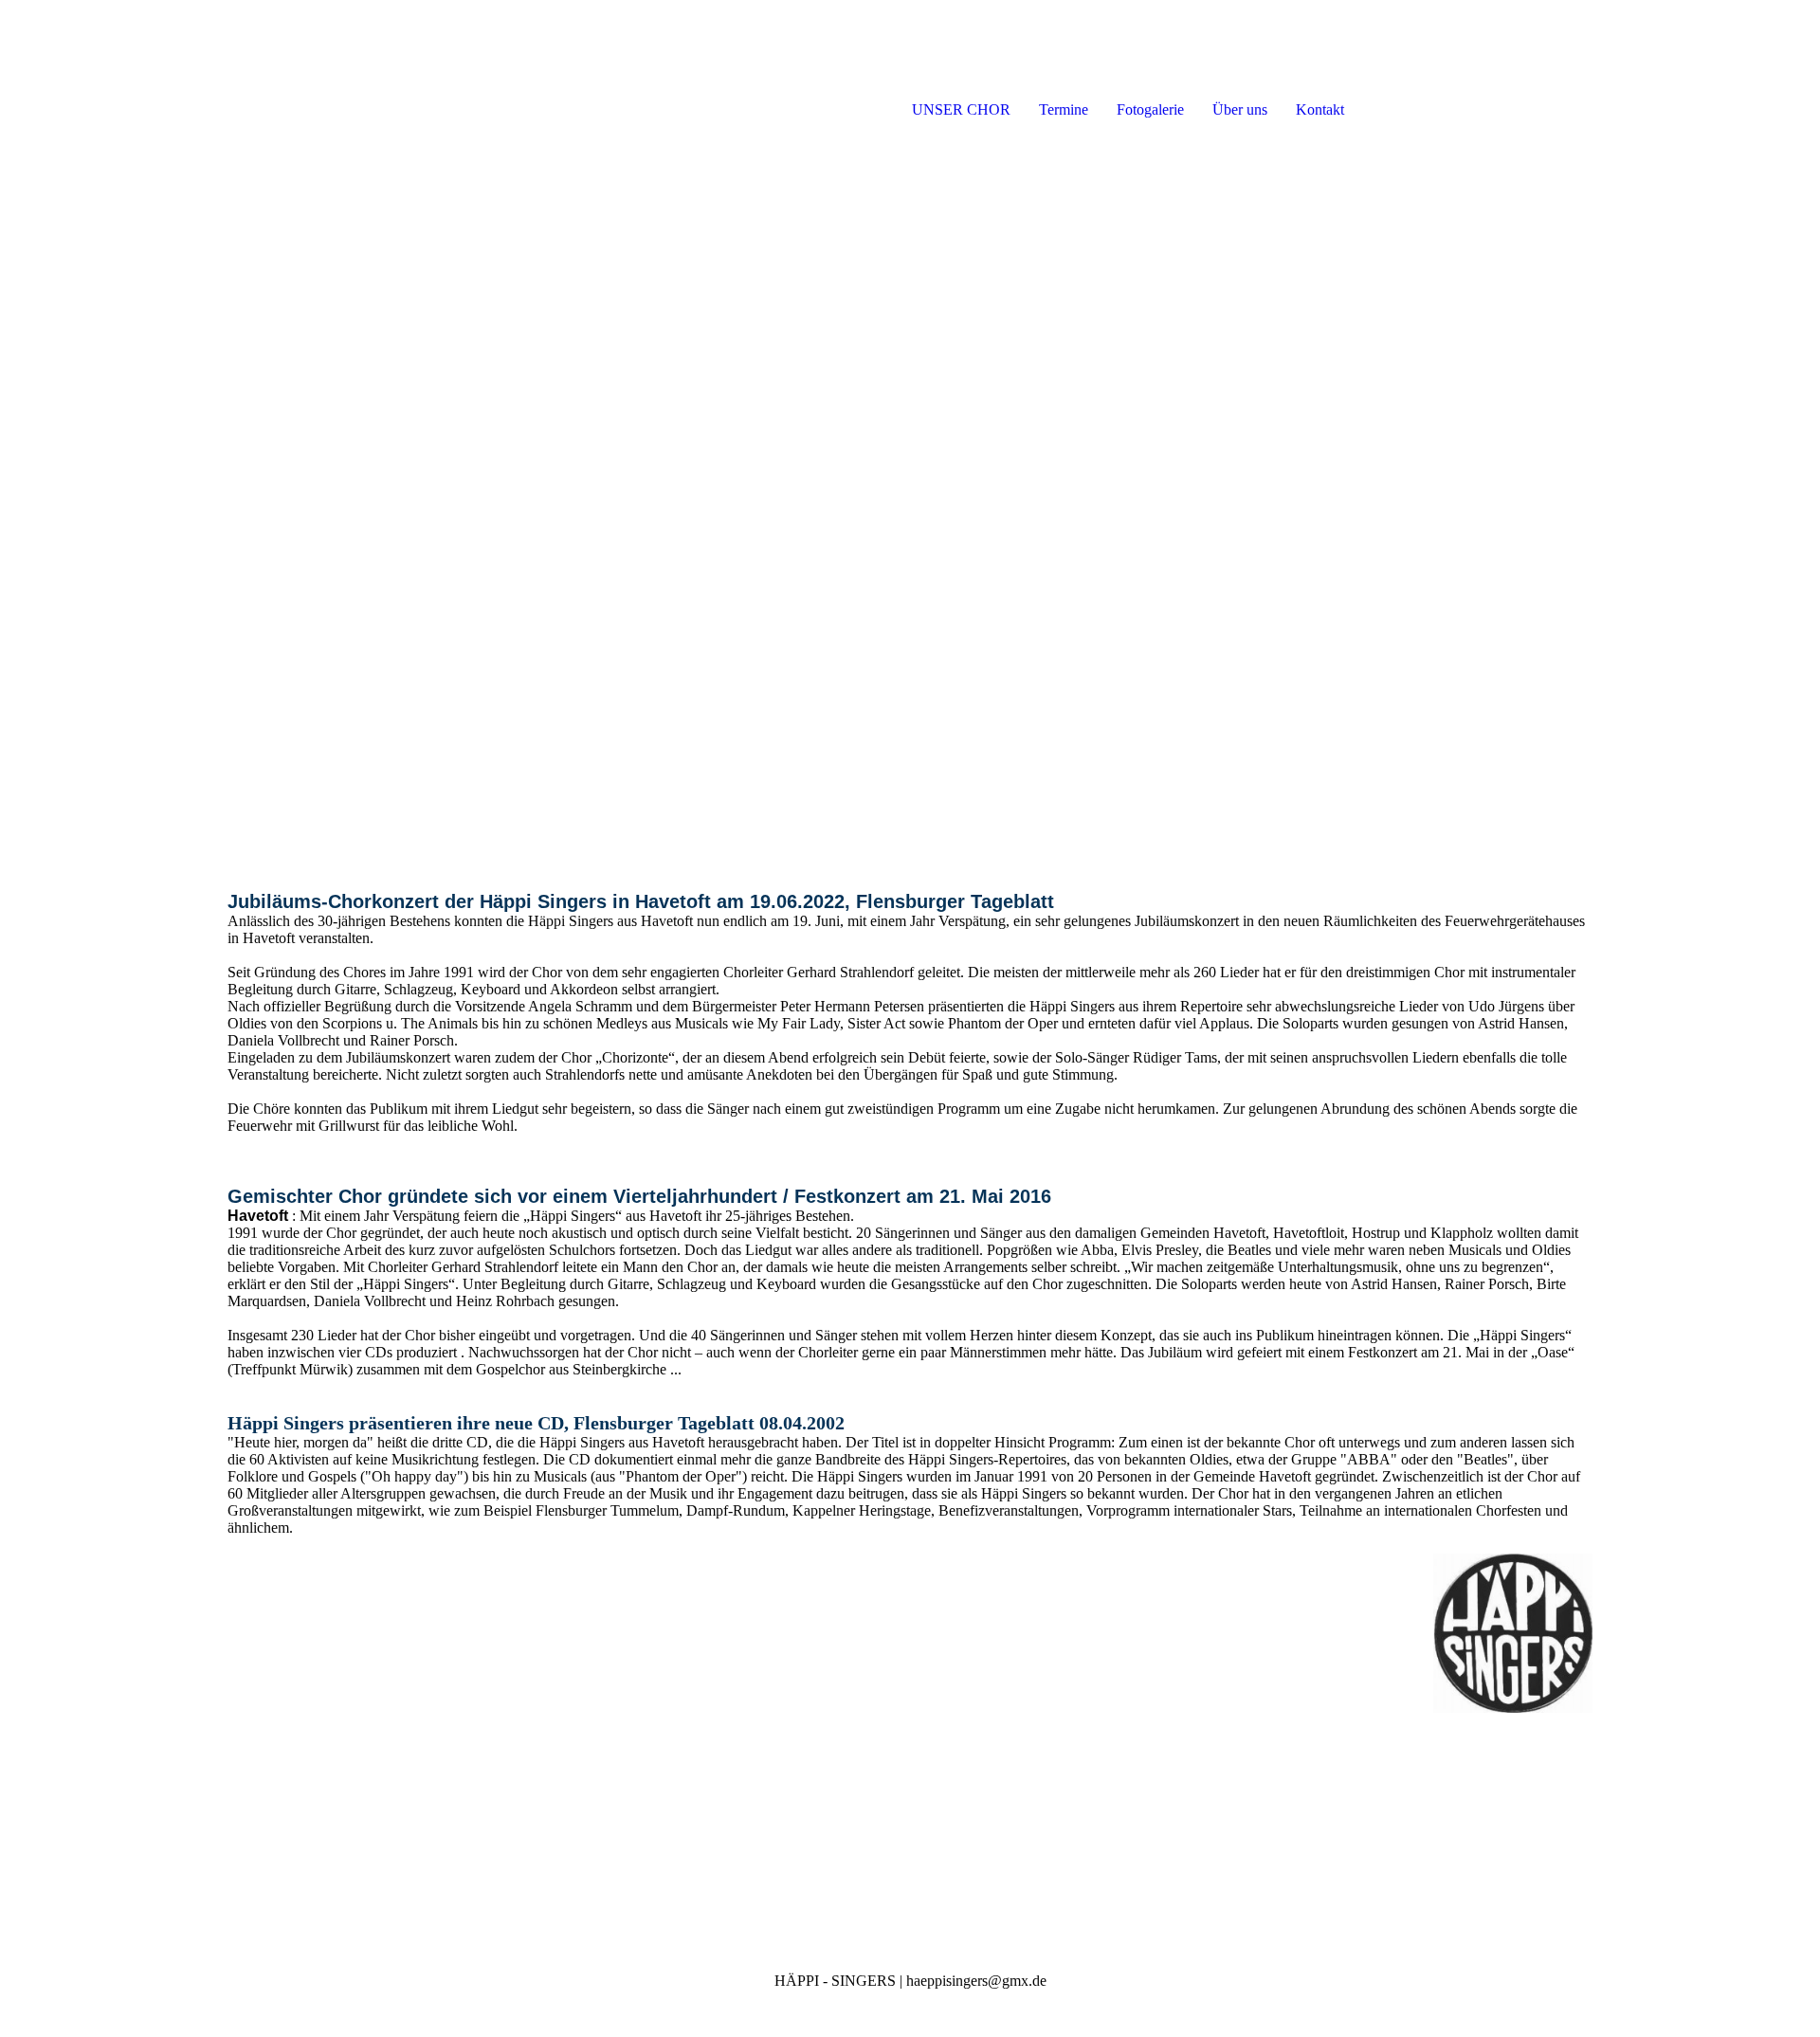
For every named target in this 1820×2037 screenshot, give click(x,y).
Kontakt (1320, 109)
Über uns (1240, 109)
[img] (218, 76)
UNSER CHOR (961, 109)
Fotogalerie (1150, 109)
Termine (1064, 109)
